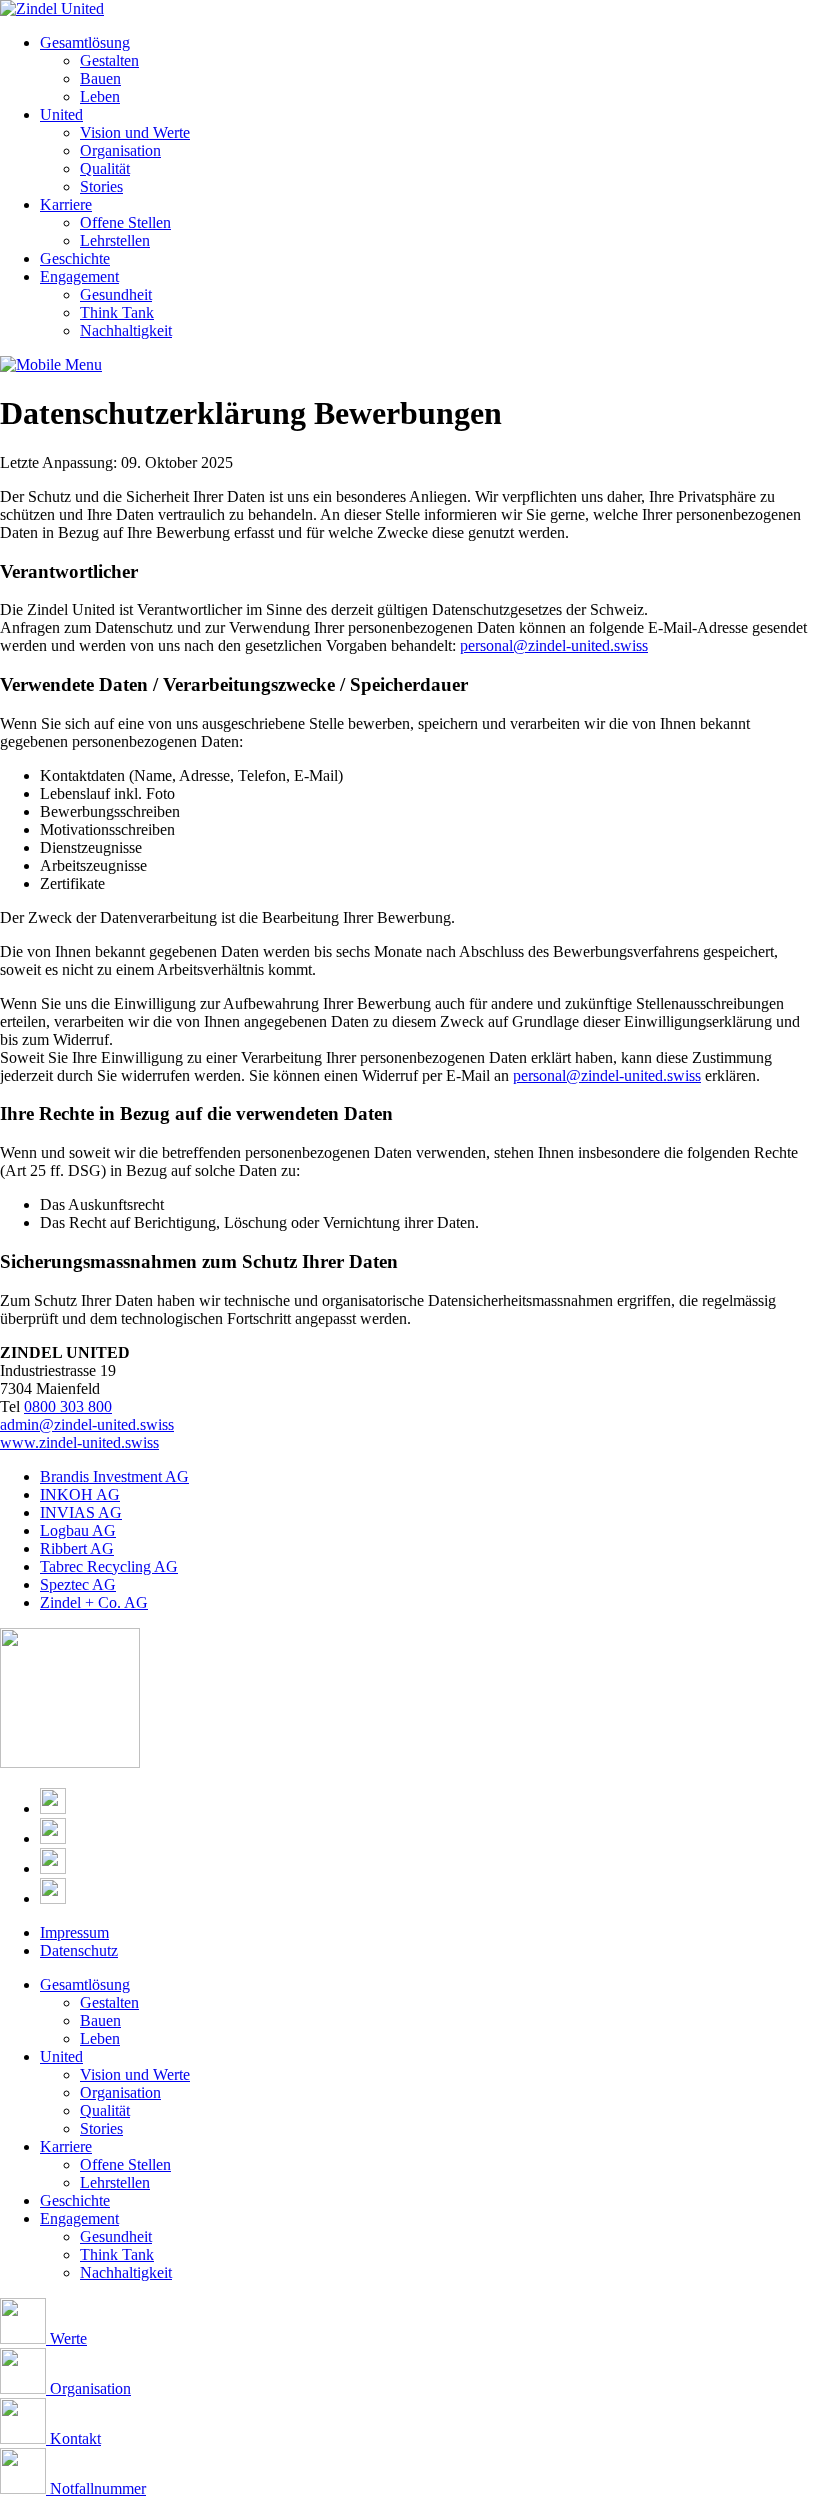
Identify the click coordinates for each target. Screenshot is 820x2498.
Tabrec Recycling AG (109, 1566)
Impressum (74, 1932)
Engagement (79, 276)
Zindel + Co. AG (94, 1602)
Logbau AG (78, 1530)
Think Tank (117, 312)
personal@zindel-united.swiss (554, 645)
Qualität (105, 168)
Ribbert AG (77, 1548)
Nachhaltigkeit (126, 330)
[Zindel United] (52, 8)
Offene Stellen (125, 222)
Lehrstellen (115, 240)
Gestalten (109, 60)
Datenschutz (79, 1950)
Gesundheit (116, 294)
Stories (101, 186)
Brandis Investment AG (114, 1476)
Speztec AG (78, 1584)
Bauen (100, 78)
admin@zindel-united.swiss (87, 1424)
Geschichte (75, 258)
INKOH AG (80, 1494)
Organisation (120, 150)
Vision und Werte (135, 132)
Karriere (66, 204)
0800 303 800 (68, 1406)
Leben (100, 96)
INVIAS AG (81, 1512)
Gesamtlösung (85, 42)
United (61, 114)
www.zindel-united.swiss (79, 1442)
